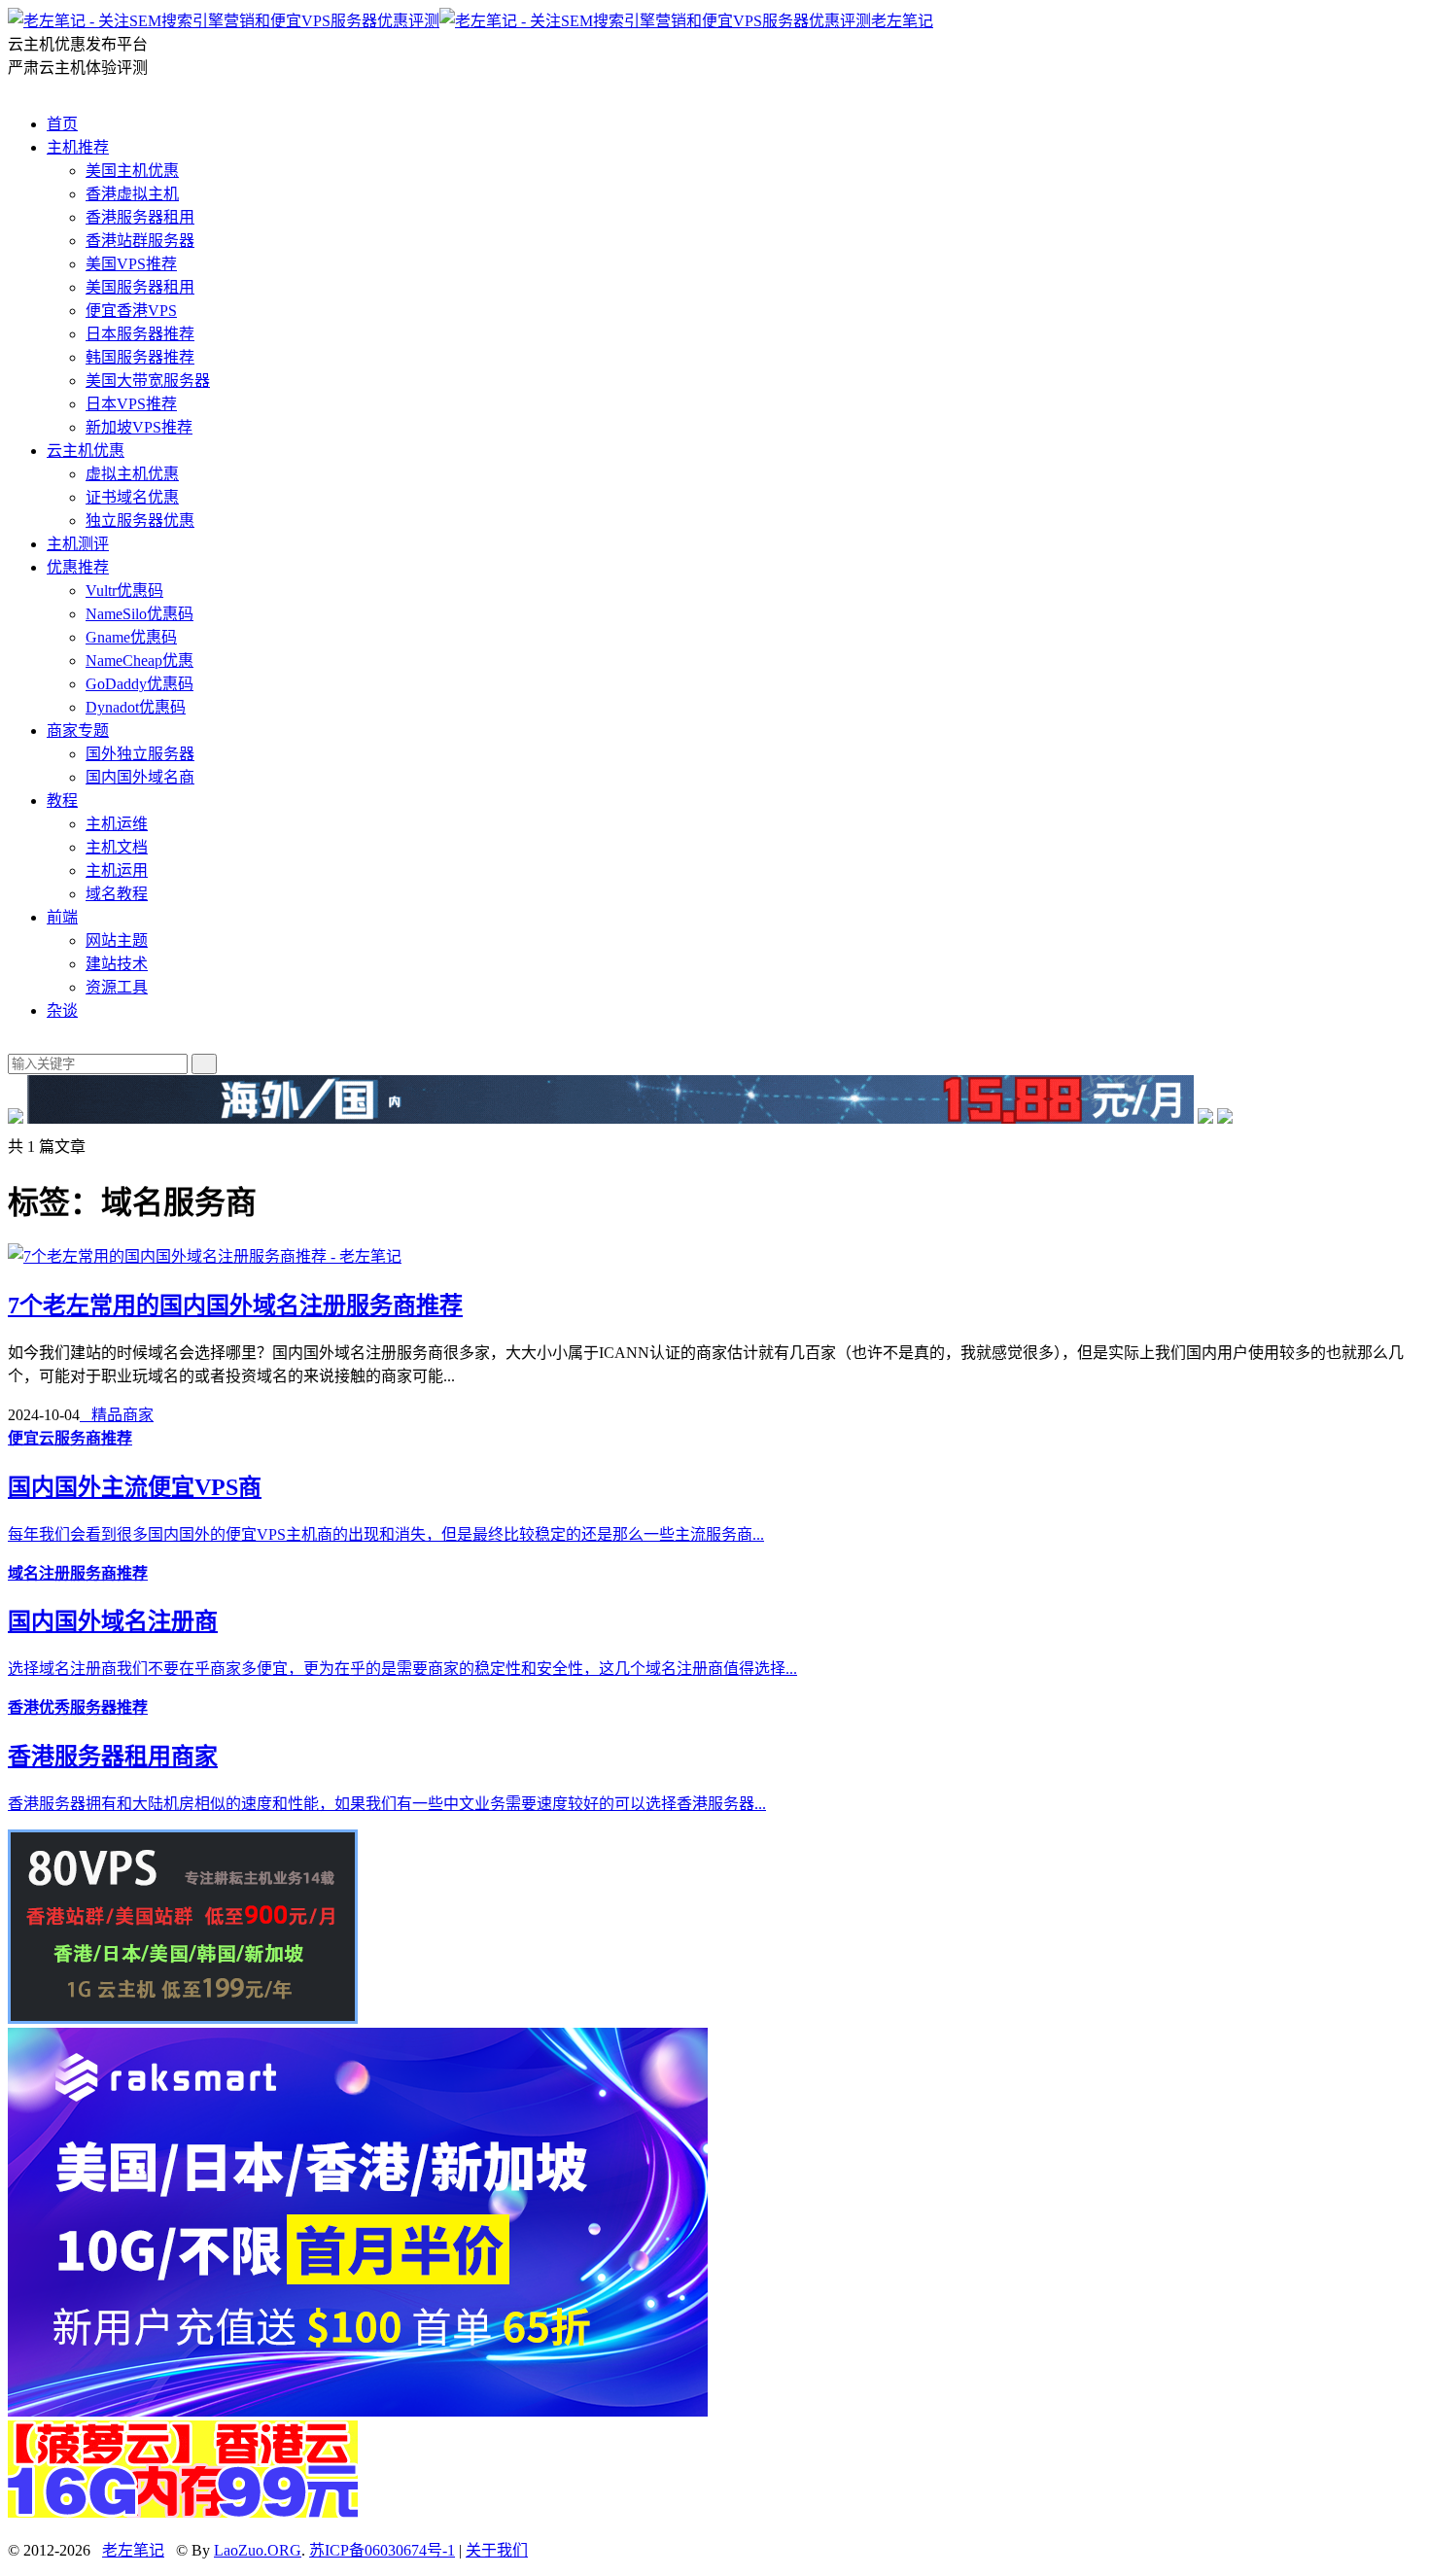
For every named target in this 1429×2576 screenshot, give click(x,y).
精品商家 (117, 1415)
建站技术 (117, 964)
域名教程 (117, 894)
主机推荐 (78, 147)
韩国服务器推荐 (140, 357)
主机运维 (117, 824)
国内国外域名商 (140, 777)
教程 (62, 801)
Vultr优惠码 (124, 591)
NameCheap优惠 (139, 661)
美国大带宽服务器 (148, 381)
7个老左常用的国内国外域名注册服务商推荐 (235, 1305)
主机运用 (117, 870)
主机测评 (78, 544)
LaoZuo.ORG (258, 2550)
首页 (62, 124)
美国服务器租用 (140, 287)
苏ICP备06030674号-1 (382, 2550)
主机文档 (117, 847)
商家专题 (78, 731)
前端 (62, 917)
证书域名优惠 (132, 497)
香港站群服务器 (140, 241)
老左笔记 (902, 21)
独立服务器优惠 (140, 521)
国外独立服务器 (140, 754)
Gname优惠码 (131, 637)
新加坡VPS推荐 (139, 427)
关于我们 (497, 2550)
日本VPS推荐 (131, 404)
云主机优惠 (86, 451)
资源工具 (117, 987)
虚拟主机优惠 (132, 474)
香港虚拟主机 (132, 194)
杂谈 (62, 1010)
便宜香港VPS (131, 311)
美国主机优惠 (132, 171)
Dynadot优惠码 (136, 707)
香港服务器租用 (140, 217)
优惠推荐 (78, 567)
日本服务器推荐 (140, 334)
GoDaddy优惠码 (139, 684)
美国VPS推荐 (131, 264)
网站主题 (117, 940)
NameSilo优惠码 (139, 614)
